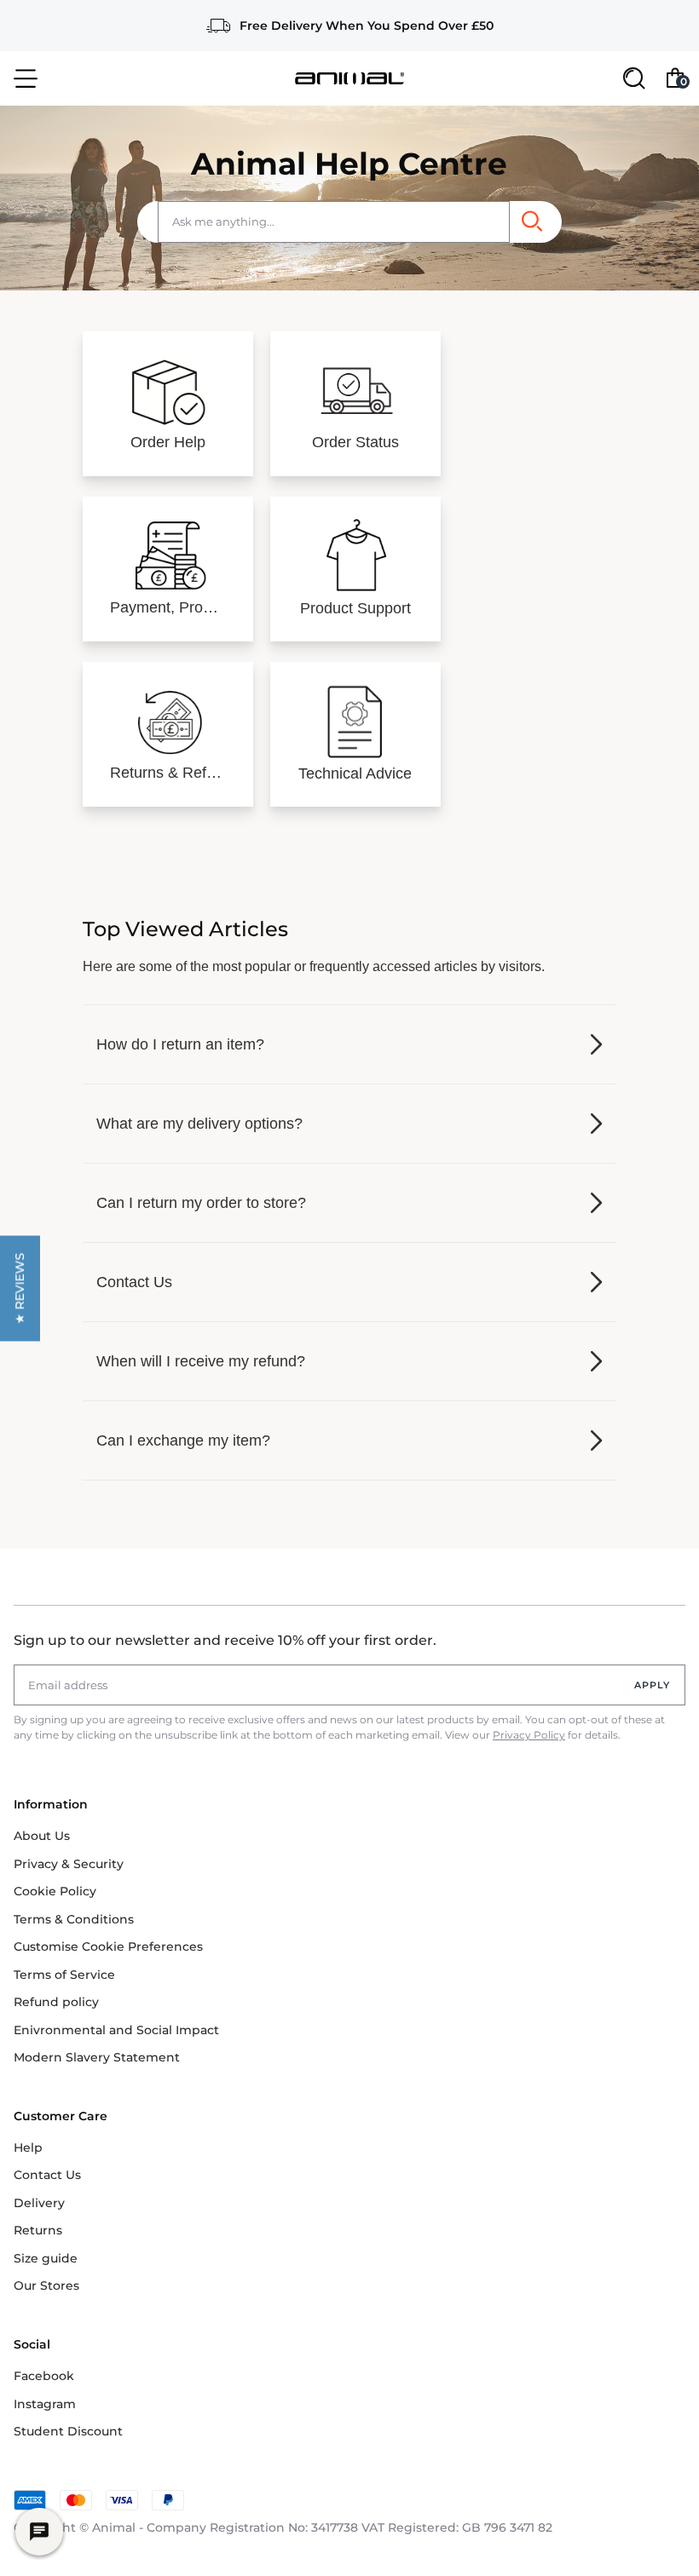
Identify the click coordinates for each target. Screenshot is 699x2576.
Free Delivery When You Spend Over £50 (367, 26)
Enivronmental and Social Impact (116, 2030)
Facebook (44, 2376)
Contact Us (47, 2175)
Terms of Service (64, 1975)
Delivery (39, 2203)
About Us (42, 1836)
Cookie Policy (55, 1891)
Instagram (45, 2404)
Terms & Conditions (74, 1919)
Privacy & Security (69, 1864)
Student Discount (68, 2431)
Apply (653, 1685)
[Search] (531, 222)
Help (28, 2148)
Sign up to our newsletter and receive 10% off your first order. (225, 1640)
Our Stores (46, 2286)
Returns (38, 2230)
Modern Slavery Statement (97, 2057)
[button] (20, 1288)
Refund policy (56, 2002)
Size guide (46, 2258)
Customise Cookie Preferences (108, 1946)
